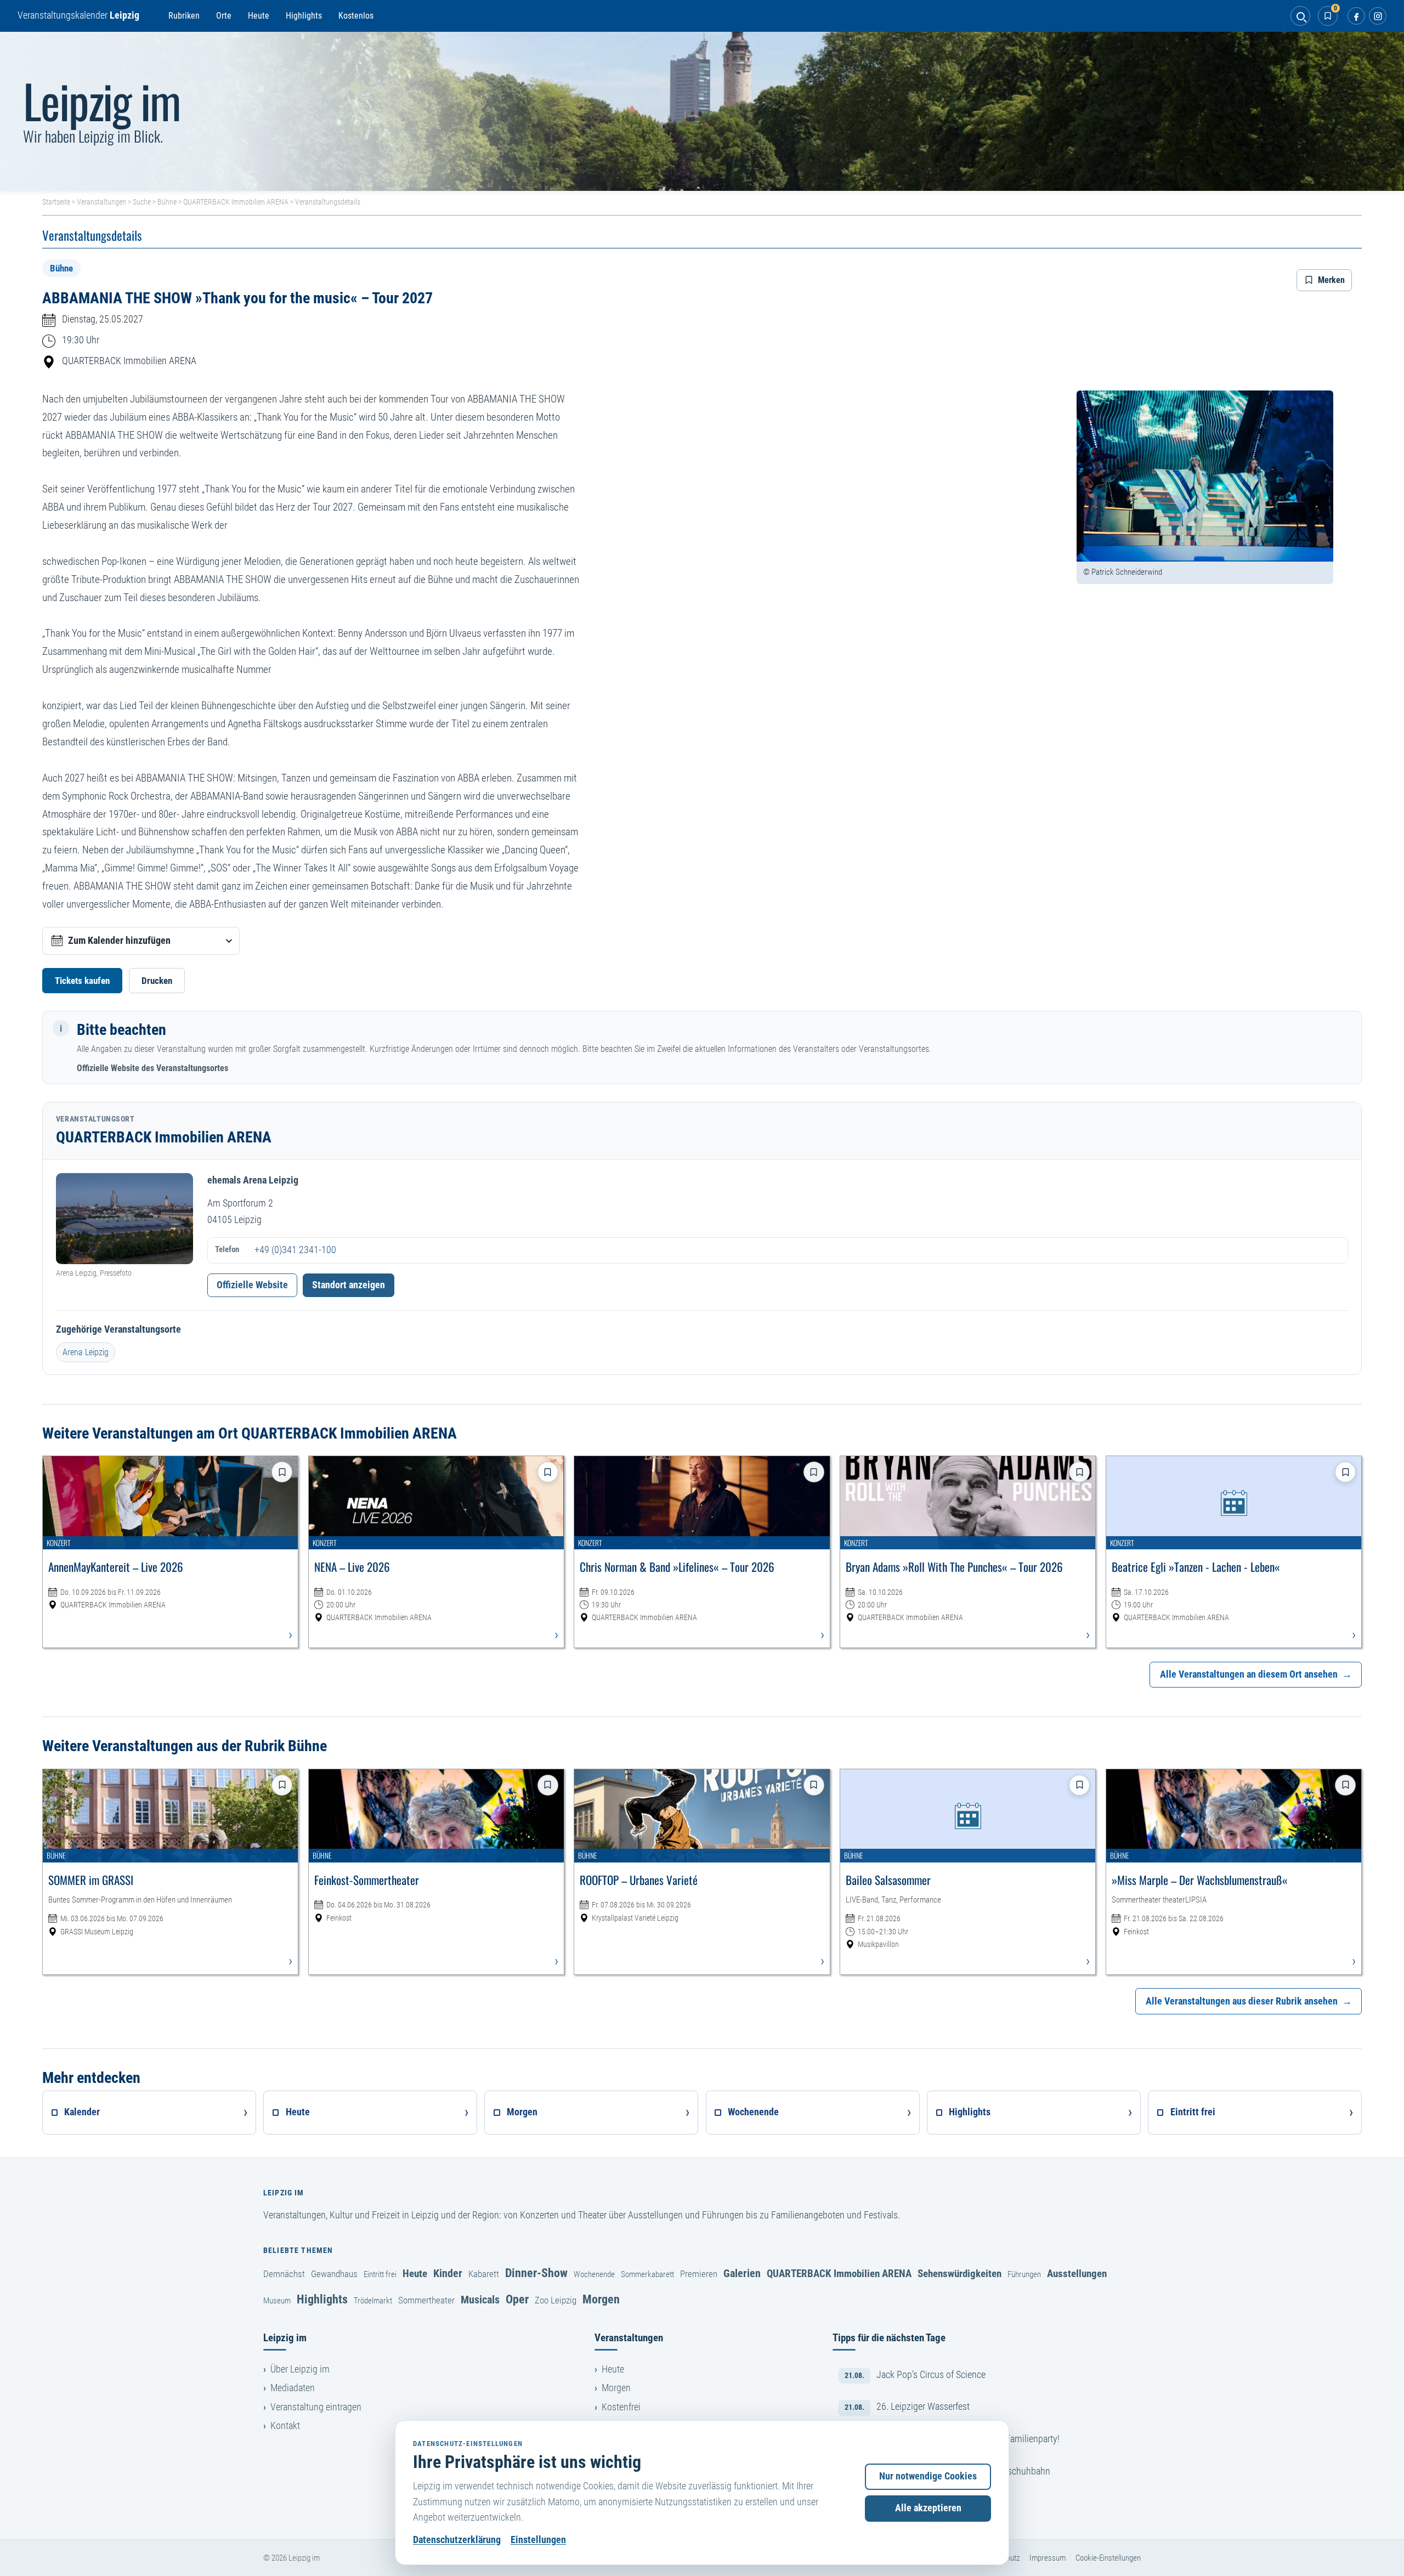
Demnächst (284, 2274)
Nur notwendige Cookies (928, 2476)
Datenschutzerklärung (457, 2540)
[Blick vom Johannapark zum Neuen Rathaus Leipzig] (702, 111)
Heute (259, 16)
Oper (517, 2299)
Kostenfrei (621, 2407)
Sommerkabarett (647, 2274)
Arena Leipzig (86, 1352)
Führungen (1024, 2274)
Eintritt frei (380, 2274)
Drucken (157, 981)
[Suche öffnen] (1300, 16)
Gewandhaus (334, 2274)
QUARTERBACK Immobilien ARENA (236, 202)
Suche (142, 202)
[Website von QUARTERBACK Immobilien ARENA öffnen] (124, 1219)
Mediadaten (293, 2388)
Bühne (167, 202)
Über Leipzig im (300, 2369)
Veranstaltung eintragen (316, 2407)
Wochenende (594, 2274)
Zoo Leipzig (556, 2300)
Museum (277, 2301)
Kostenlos (356, 16)
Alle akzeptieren (928, 2508)
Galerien (742, 2273)
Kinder (448, 2273)
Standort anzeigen (349, 1285)
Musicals (480, 2300)
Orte (224, 16)
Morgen (601, 2299)
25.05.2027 (121, 319)
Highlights (304, 16)
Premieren (699, 2274)
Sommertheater (426, 2300)
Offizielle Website (252, 1285)
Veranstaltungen (101, 202)
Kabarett (484, 2274)
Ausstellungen (1077, 2274)
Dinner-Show (536, 2273)
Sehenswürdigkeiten (959, 2274)
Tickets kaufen (82, 981)
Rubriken (184, 16)
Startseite (56, 202)
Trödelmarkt (373, 2301)
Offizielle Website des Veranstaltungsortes (152, 1068)
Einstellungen (538, 2540)
